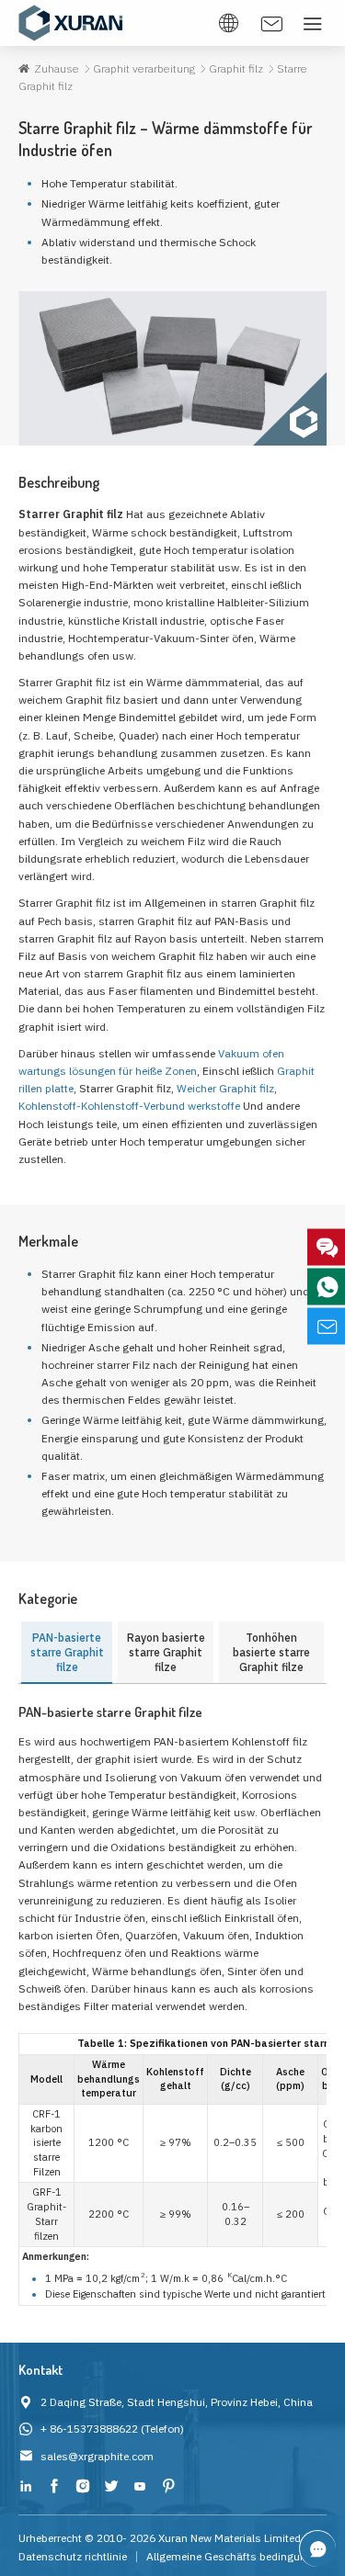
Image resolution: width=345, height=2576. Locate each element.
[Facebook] (54, 2487)
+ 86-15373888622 (89, 2429)
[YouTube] (140, 2487)
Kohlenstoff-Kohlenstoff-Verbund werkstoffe (129, 1106)
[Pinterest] (168, 2487)
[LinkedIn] (26, 2487)
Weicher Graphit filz (225, 1088)
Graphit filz (236, 68)
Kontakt (40, 2370)
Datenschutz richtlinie (73, 2556)
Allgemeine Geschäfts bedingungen (236, 2556)
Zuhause (57, 68)
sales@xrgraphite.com (97, 2456)
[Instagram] (83, 2487)
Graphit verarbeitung (144, 68)
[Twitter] (111, 2487)
